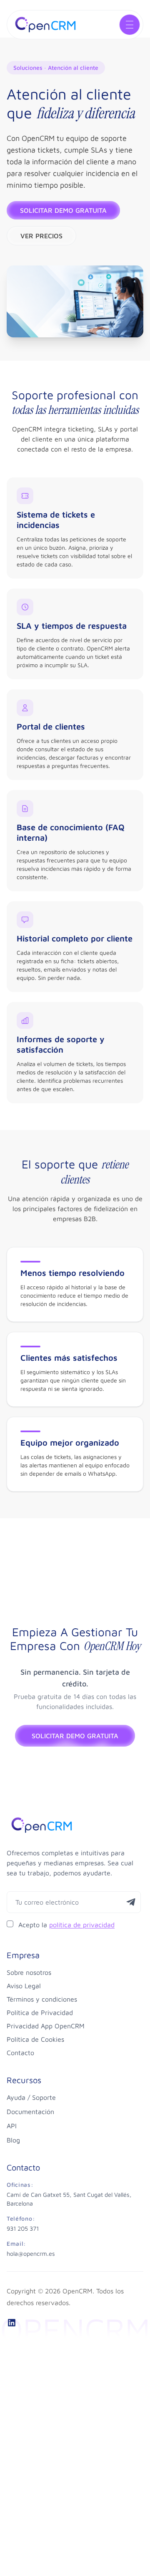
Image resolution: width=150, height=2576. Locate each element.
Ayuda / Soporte (31, 2097)
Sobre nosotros (29, 1972)
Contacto (20, 2053)
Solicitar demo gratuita (63, 210)
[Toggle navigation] (130, 25)
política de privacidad (82, 1925)
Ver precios (41, 236)
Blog (13, 2140)
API (12, 2126)
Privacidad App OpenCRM (46, 2026)
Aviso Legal (24, 1986)
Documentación (30, 2112)
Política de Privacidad (40, 2012)
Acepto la (66, 1925)
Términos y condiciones (42, 1999)
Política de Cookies (35, 2039)
